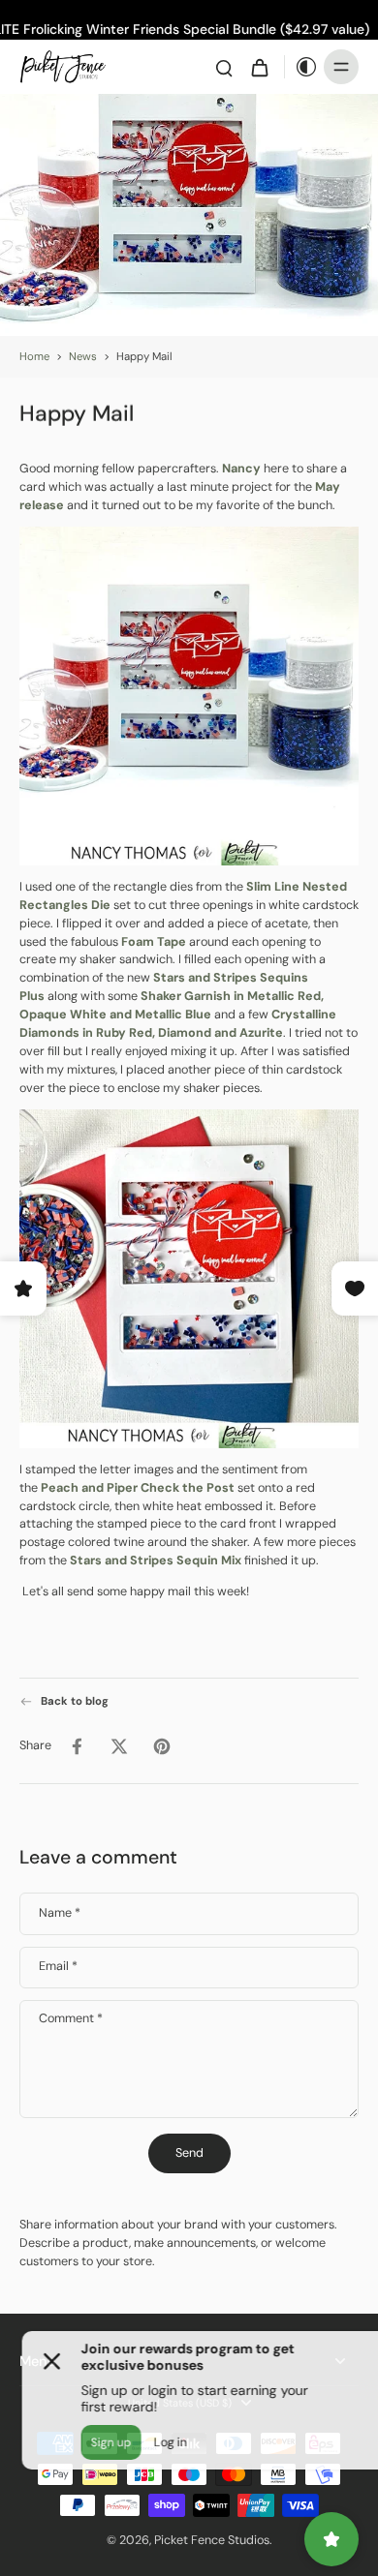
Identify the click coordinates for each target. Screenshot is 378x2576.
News (83, 357)
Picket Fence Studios (212, 2540)
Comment (71, 2019)
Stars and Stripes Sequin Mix (156, 1561)
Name (60, 1913)
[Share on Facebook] (77, 1746)
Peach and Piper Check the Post (138, 1487)
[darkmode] (301, 67)
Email (58, 1967)
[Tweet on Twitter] (119, 1746)
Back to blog (75, 1701)
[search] (224, 67)
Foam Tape (154, 941)
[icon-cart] (259, 67)
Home (34, 357)
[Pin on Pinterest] (162, 1746)
